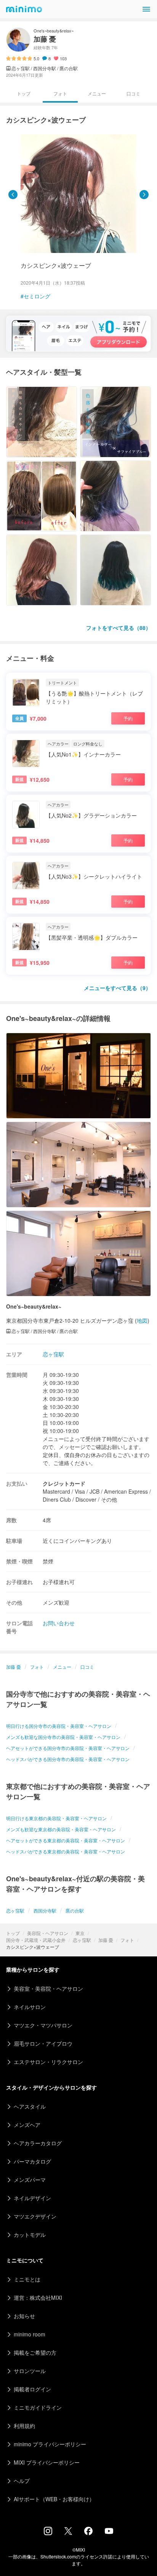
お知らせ (24, 2316)
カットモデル (30, 2235)
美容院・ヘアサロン (48, 1933)
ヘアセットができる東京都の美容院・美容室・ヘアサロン (66, 1840)
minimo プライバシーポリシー (50, 2444)
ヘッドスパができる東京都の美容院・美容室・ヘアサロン (66, 1851)
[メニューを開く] (146, 9)
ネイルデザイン (32, 2198)
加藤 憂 (106, 1940)
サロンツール (30, 2371)
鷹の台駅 (75, 1910)
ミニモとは (27, 2279)
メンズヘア (27, 2125)
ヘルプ (22, 2481)
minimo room (30, 2334)
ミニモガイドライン (38, 2407)
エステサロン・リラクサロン (48, 2062)
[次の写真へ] (144, 195)
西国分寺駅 (45, 1910)
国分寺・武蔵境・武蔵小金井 (36, 1940)
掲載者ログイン (32, 2389)
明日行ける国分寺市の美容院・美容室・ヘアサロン (59, 1726)
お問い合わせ (59, 1623)
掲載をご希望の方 (35, 2352)
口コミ (133, 93)
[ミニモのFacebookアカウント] (88, 2533)
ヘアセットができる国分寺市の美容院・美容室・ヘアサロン (68, 1748)
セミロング (37, 296)
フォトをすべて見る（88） (119, 628)
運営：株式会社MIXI (38, 2297)
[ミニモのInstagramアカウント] (48, 2533)
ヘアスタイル (30, 2106)
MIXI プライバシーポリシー (47, 2462)
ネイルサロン (30, 2007)
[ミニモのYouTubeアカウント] (109, 2532)
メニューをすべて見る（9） (117, 988)
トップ (13, 1933)
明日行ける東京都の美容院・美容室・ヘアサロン (56, 1818)
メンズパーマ (30, 2180)
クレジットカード (64, 1483)
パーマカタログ (32, 2161)
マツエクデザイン (35, 2216)
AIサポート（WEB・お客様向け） (54, 2499)
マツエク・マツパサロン (43, 2025)
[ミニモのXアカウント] (68, 2533)
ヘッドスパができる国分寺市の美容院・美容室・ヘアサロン (68, 1759)
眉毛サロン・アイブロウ (43, 2043)
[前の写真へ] (13, 195)
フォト (127, 1940)
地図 (142, 1320)
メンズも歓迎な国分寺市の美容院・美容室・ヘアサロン (63, 1737)
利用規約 (24, 2426)
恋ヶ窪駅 (82, 1940)
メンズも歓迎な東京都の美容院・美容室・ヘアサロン (61, 1829)
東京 (80, 1933)
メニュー (97, 93)
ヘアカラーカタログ (38, 2143)
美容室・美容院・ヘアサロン (48, 1988)
